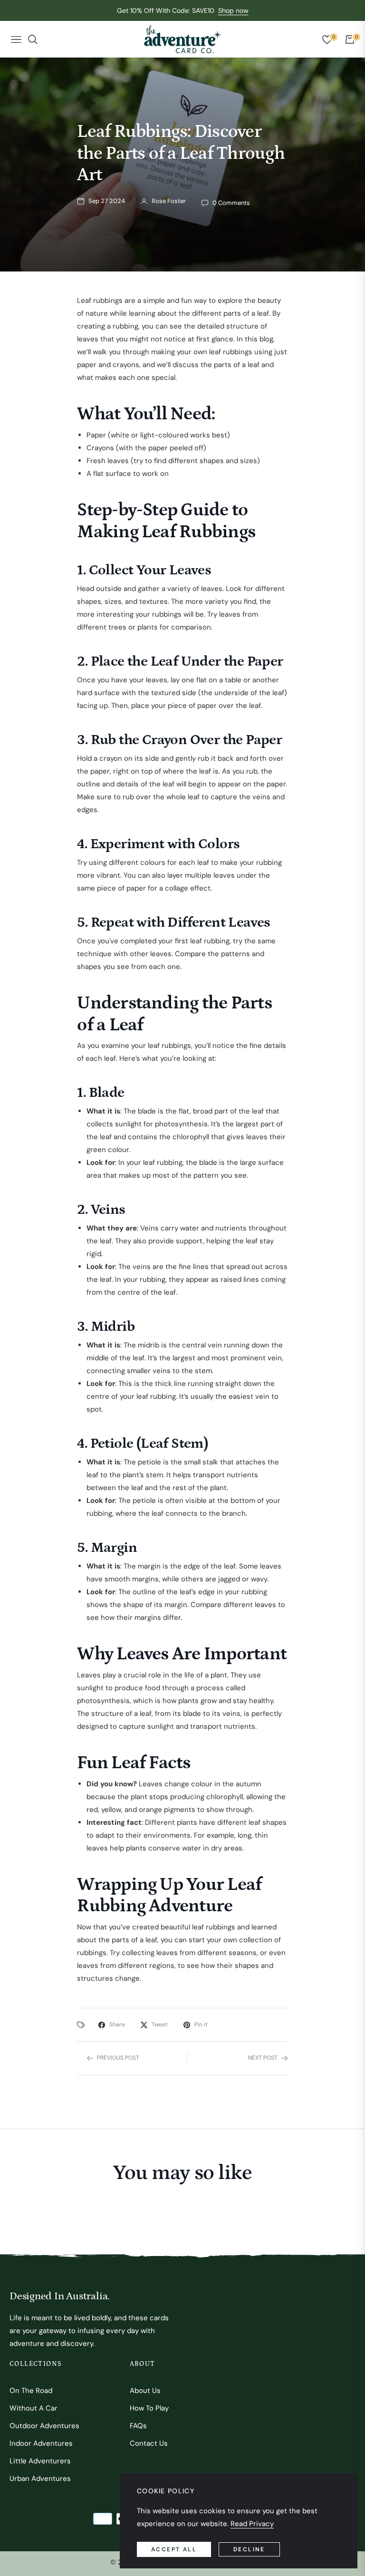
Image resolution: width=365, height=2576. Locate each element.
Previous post (118, 2058)
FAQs (138, 2426)
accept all (174, 2549)
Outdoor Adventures (44, 2426)
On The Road (31, 2391)
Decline (249, 2549)
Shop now (233, 10)
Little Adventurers (40, 2461)
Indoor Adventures (41, 2443)
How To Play (149, 2408)
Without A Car (34, 2408)
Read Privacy (252, 2524)
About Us (145, 2391)
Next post (263, 2058)
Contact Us (149, 2443)
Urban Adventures (40, 2479)
